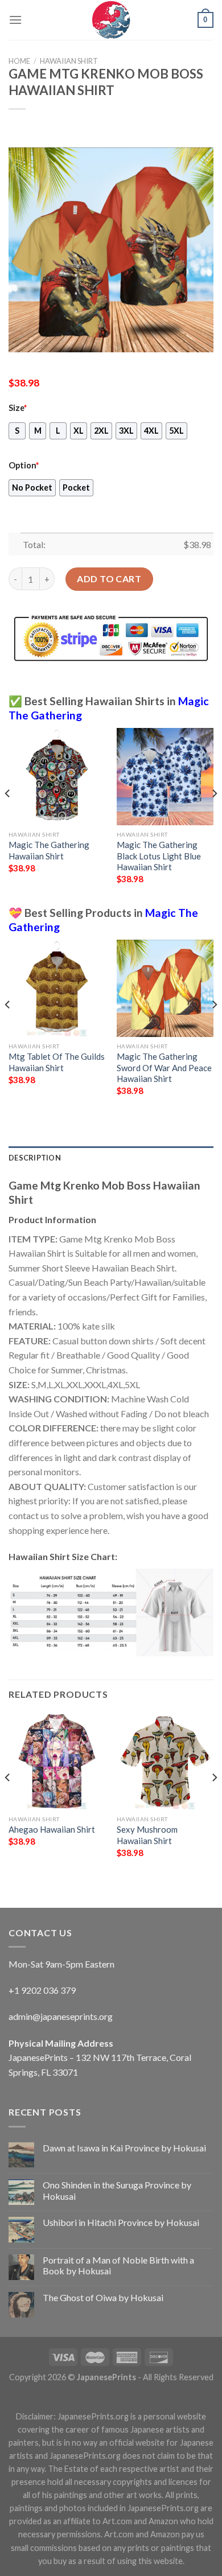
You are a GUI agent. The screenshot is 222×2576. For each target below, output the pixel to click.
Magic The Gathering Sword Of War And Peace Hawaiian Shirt (164, 1067)
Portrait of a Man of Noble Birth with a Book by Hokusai (118, 2265)
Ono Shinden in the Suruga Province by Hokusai (117, 2190)
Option (24, 465)
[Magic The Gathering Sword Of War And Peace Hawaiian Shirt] (165, 988)
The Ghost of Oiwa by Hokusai (103, 2297)
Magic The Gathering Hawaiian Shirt (49, 850)
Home (19, 61)
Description (35, 1158)
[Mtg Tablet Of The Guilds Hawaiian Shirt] (57, 988)
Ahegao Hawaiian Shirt (52, 1829)
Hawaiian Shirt (69, 61)
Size (18, 408)
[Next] (214, 816)
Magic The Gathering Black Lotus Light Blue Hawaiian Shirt (159, 856)
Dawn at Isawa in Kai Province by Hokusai (124, 2148)
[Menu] (15, 20)
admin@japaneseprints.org (61, 2016)
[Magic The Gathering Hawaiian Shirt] (57, 776)
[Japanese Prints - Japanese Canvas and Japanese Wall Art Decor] (111, 20)
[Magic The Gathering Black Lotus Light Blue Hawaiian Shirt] (165, 776)
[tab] (111, 1158)
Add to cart (109, 579)
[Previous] (8, 816)
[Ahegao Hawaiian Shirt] (57, 1761)
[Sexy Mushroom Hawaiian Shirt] (165, 1761)
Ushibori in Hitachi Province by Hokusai (121, 2222)
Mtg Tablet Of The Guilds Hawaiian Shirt (57, 1062)
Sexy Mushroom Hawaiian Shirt (147, 1835)
